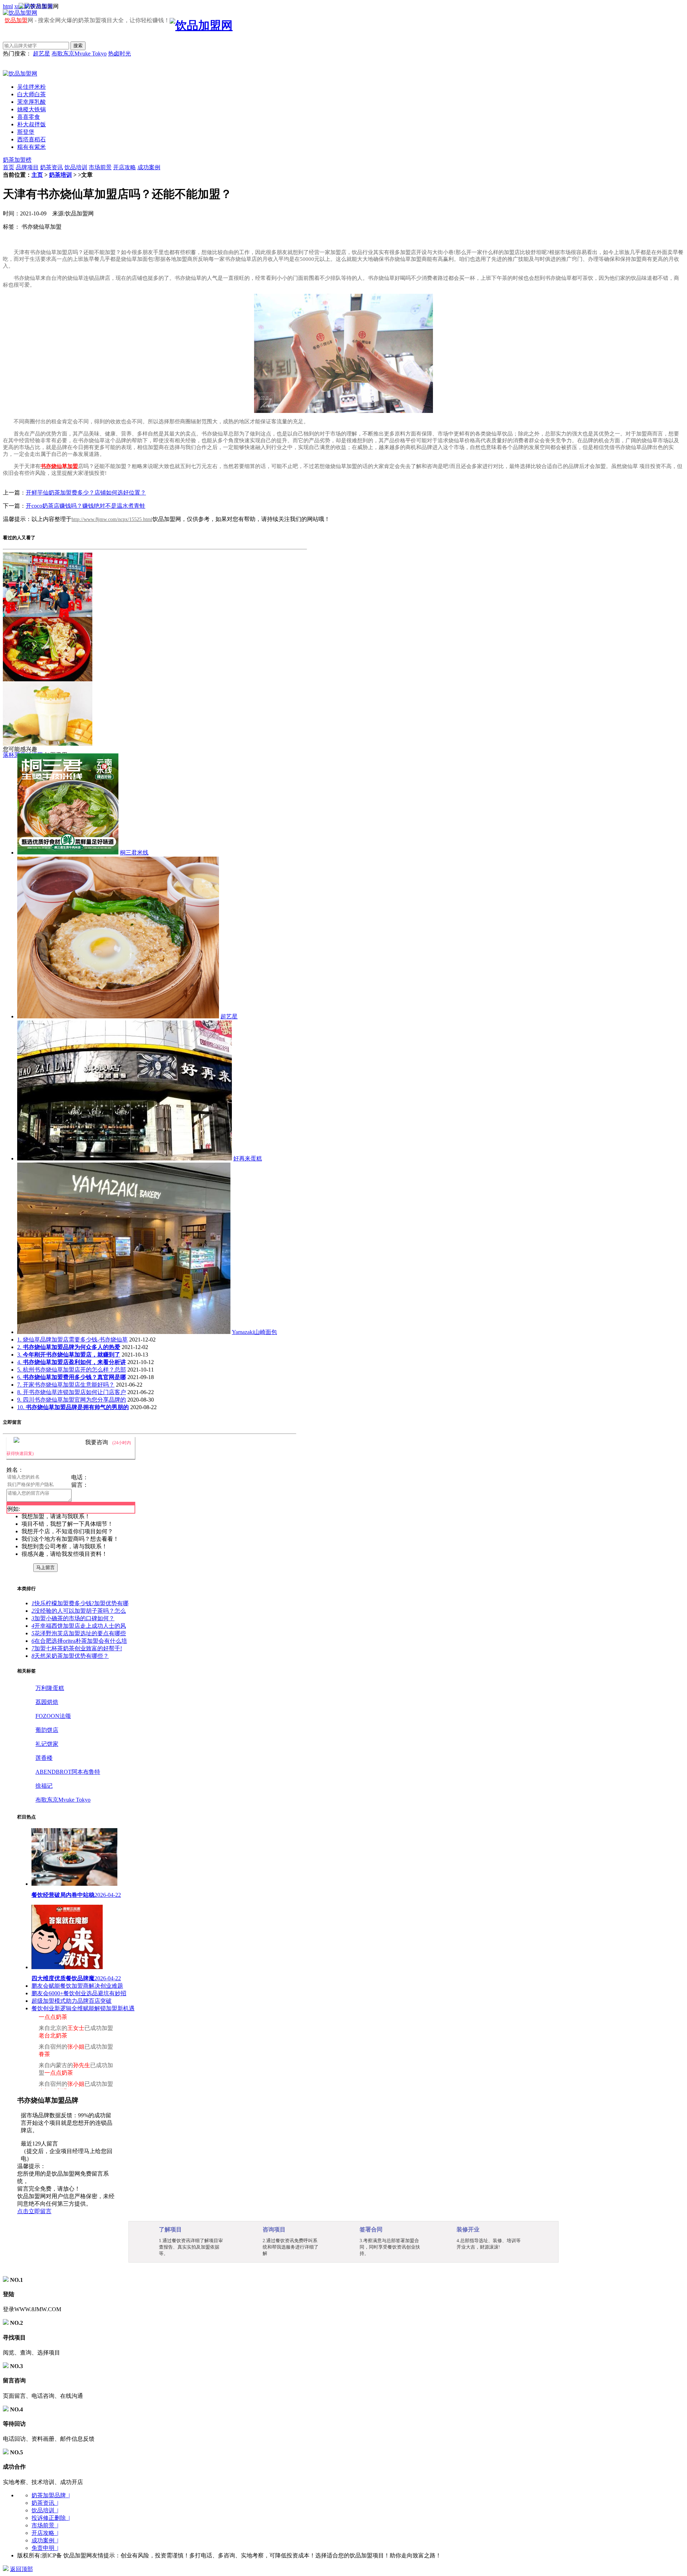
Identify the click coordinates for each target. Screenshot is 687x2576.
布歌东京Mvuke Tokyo (79, 53)
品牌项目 (27, 167)
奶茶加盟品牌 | (51, 2495)
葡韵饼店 (47, 1730)
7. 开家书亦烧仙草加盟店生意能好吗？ (66, 1385)
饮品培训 (76, 167)
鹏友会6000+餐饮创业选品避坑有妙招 (79, 1993)
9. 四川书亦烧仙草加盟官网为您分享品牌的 (72, 1400)
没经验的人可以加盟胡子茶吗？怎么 (79, 1611)
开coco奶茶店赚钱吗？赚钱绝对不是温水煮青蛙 (86, 506)
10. (73, 1407)
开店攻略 (125, 167)
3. (69, 1355)
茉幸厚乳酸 (31, 102)
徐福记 (44, 1786)
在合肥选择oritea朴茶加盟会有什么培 (79, 1641)
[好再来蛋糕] (125, 1158)
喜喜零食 (29, 117)
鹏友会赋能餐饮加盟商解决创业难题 (77, 1986)
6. (72, 1377)
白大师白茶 (31, 94)
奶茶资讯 (52, 167)
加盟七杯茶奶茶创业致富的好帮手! (77, 1648)
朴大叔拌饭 (31, 124)
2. (69, 1347)
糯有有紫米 (31, 147)
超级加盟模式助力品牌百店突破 (72, 2001)
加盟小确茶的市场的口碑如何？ (73, 1618)
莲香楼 (44, 1758)
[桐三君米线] (68, 853)
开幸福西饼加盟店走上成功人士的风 (79, 1626)
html (8, 6)
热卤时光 (120, 53)
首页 (9, 167)
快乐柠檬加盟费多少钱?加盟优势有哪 (80, 1603)
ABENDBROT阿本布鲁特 (68, 1772)
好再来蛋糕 (248, 1158)
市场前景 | (45, 2525)
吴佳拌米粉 (31, 87)
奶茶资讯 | (45, 2503)
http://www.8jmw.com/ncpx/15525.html (112, 519)
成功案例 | (45, 2540)
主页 (37, 175)
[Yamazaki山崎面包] (124, 1332)
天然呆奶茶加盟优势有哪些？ (70, 1656)
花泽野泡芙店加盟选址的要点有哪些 (79, 1633)
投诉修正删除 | (51, 2518)
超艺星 (42, 53)
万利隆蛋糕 (50, 1688)
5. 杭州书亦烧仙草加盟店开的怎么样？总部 (72, 1370)
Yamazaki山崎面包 (254, 1332)
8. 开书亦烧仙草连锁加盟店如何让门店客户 (72, 1392)
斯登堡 (26, 132)
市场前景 (100, 167)
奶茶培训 (60, 175)
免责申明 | (45, 2548)
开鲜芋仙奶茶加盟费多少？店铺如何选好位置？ (86, 493)
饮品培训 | (45, 2510)
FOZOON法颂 (53, 1716)
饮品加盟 (16, 20)
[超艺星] (118, 1016)
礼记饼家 (47, 1744)
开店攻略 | (45, 2533)
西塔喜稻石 (31, 139)
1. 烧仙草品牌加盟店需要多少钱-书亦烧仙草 (72, 1340)
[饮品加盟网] (20, 74)
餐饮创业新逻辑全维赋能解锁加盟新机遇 (83, 2008)
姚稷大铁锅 (31, 109)
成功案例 (149, 167)
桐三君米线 (134, 853)
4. (72, 1362)
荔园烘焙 (47, 1702)
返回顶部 (21, 2569)
